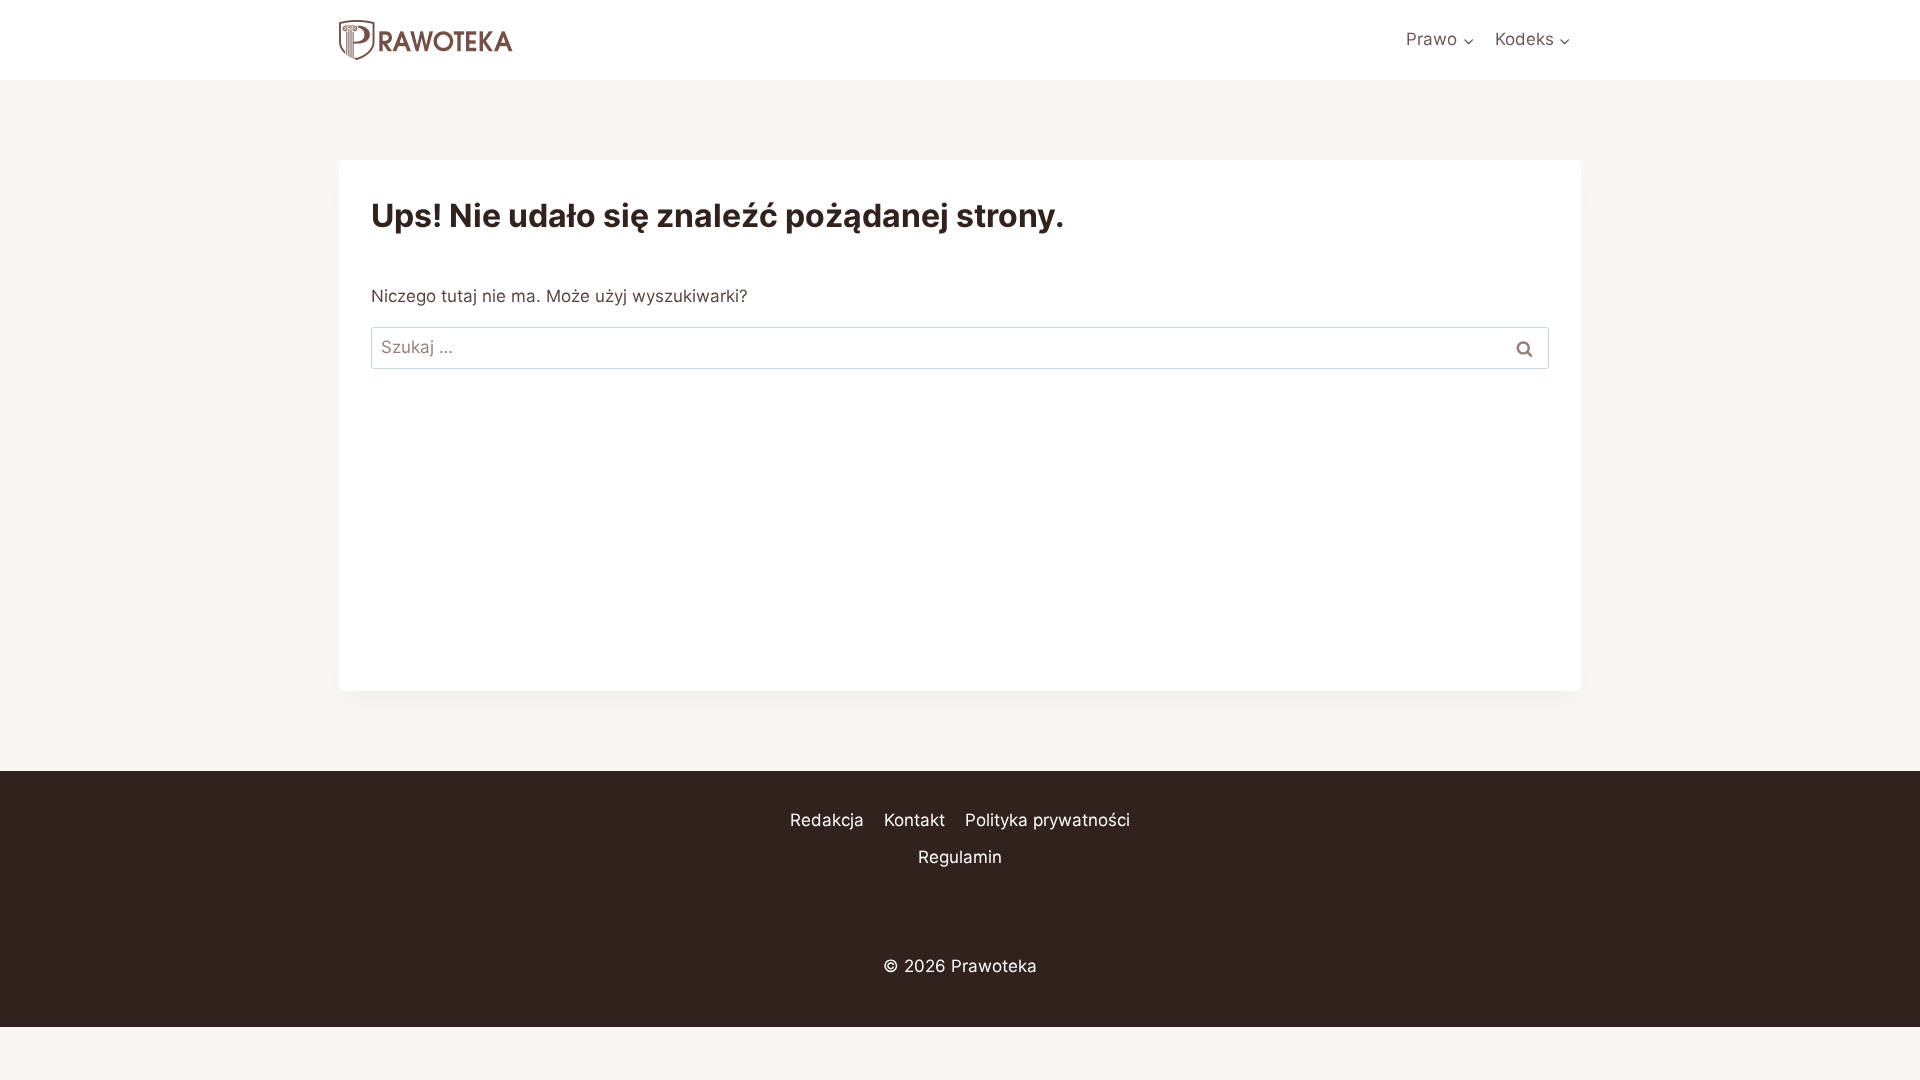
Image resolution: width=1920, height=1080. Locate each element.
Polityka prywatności (1047, 820)
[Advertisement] (960, 551)
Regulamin (960, 857)
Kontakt (914, 820)
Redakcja (827, 820)
